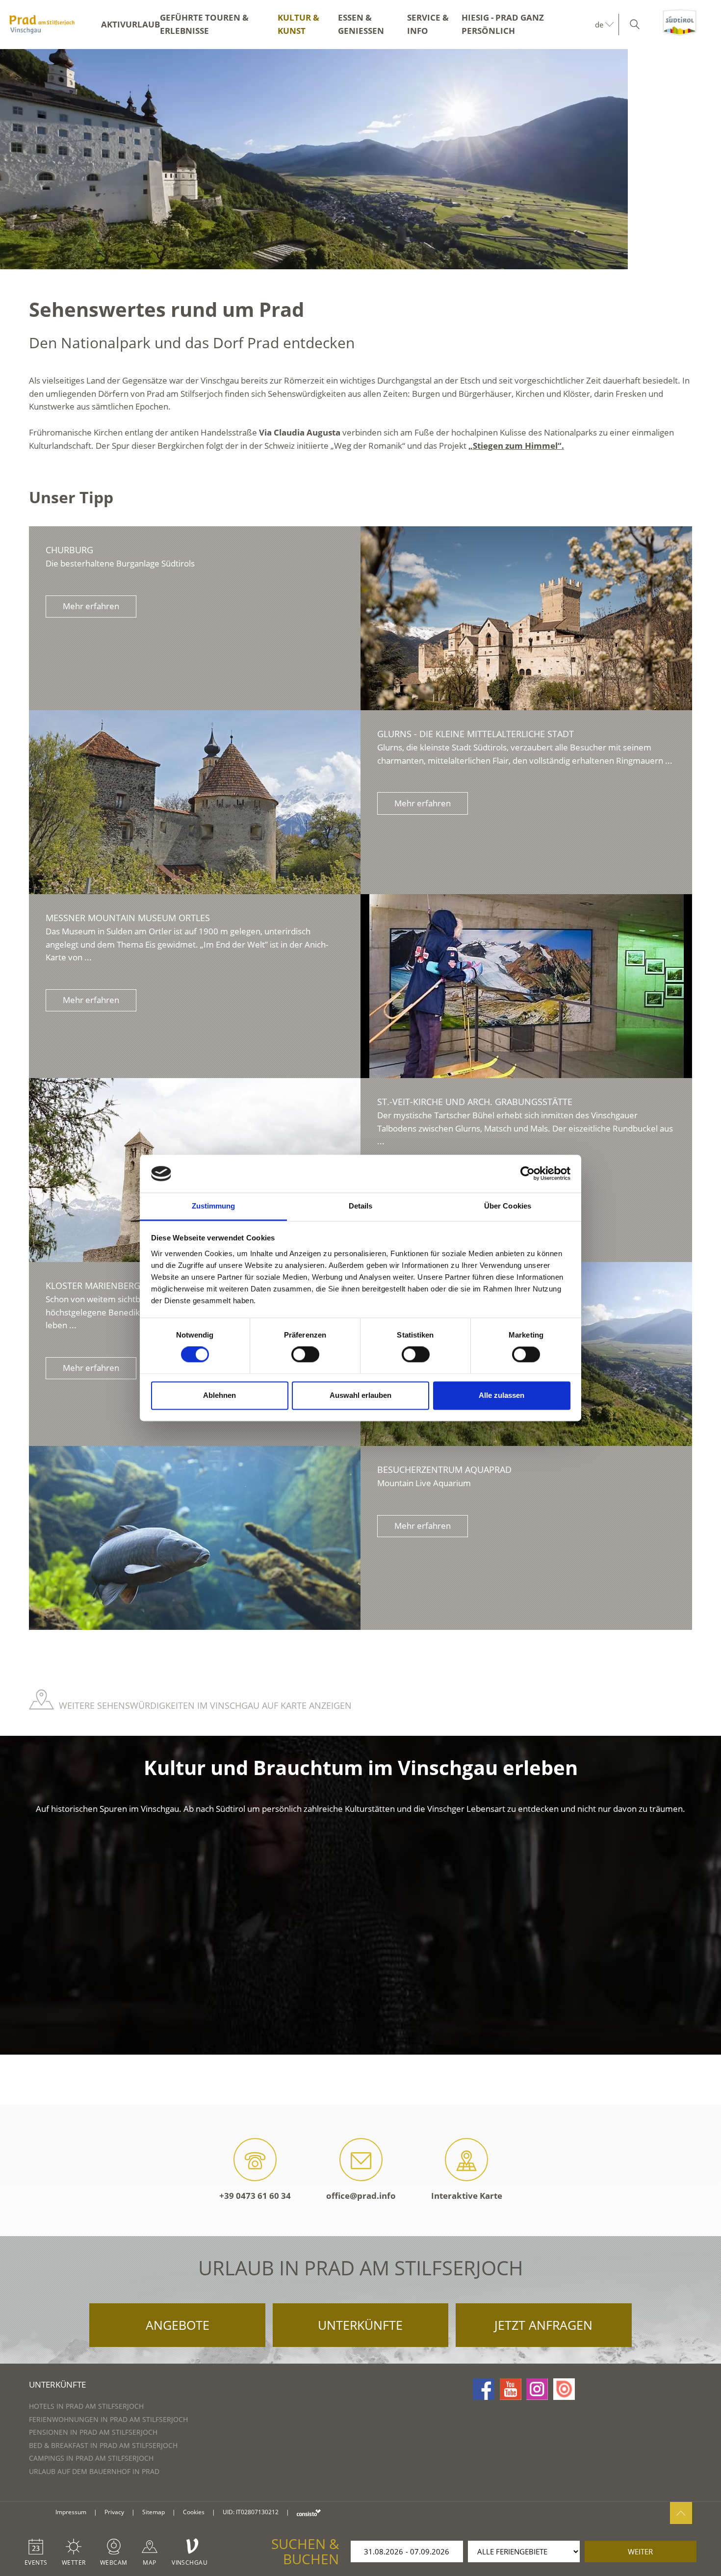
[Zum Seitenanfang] (681, 2513)
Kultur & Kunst (298, 24)
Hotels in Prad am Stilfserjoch (86, 2406)
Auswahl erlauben (360, 1395)
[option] (360, 159)
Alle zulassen (502, 1395)
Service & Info (428, 24)
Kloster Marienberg (93, 1286)
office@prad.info (361, 2196)
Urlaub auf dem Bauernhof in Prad (94, 2471)
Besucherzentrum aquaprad (444, 1469)
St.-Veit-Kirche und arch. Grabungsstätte (475, 1102)
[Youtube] (511, 2389)
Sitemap (154, 2512)
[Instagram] (537, 2389)
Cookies (194, 2512)
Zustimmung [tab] (214, 1206)
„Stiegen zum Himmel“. (516, 446)
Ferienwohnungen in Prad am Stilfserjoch (108, 2419)
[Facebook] (484, 2389)
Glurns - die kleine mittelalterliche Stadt (476, 734)
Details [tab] (361, 1206)
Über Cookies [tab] (508, 1206)
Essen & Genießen (361, 24)
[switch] (305, 1355)
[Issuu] (564, 2389)
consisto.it (309, 2512)
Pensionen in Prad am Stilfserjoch (93, 2432)
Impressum (71, 2512)
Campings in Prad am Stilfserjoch (91, 2458)
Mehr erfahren (91, 606)
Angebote (178, 2325)
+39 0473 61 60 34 (255, 2196)
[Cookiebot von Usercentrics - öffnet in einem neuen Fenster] (528, 1174)
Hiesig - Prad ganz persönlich (503, 24)
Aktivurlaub (130, 24)
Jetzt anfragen (543, 2325)
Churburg (69, 550)
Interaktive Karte (467, 2196)
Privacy (114, 2512)
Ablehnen (219, 1395)
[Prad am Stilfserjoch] (42, 25)
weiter (640, 2551)
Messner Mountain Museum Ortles (128, 918)
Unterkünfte (360, 2325)
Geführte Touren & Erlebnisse (204, 24)
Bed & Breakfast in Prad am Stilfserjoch (103, 2445)
